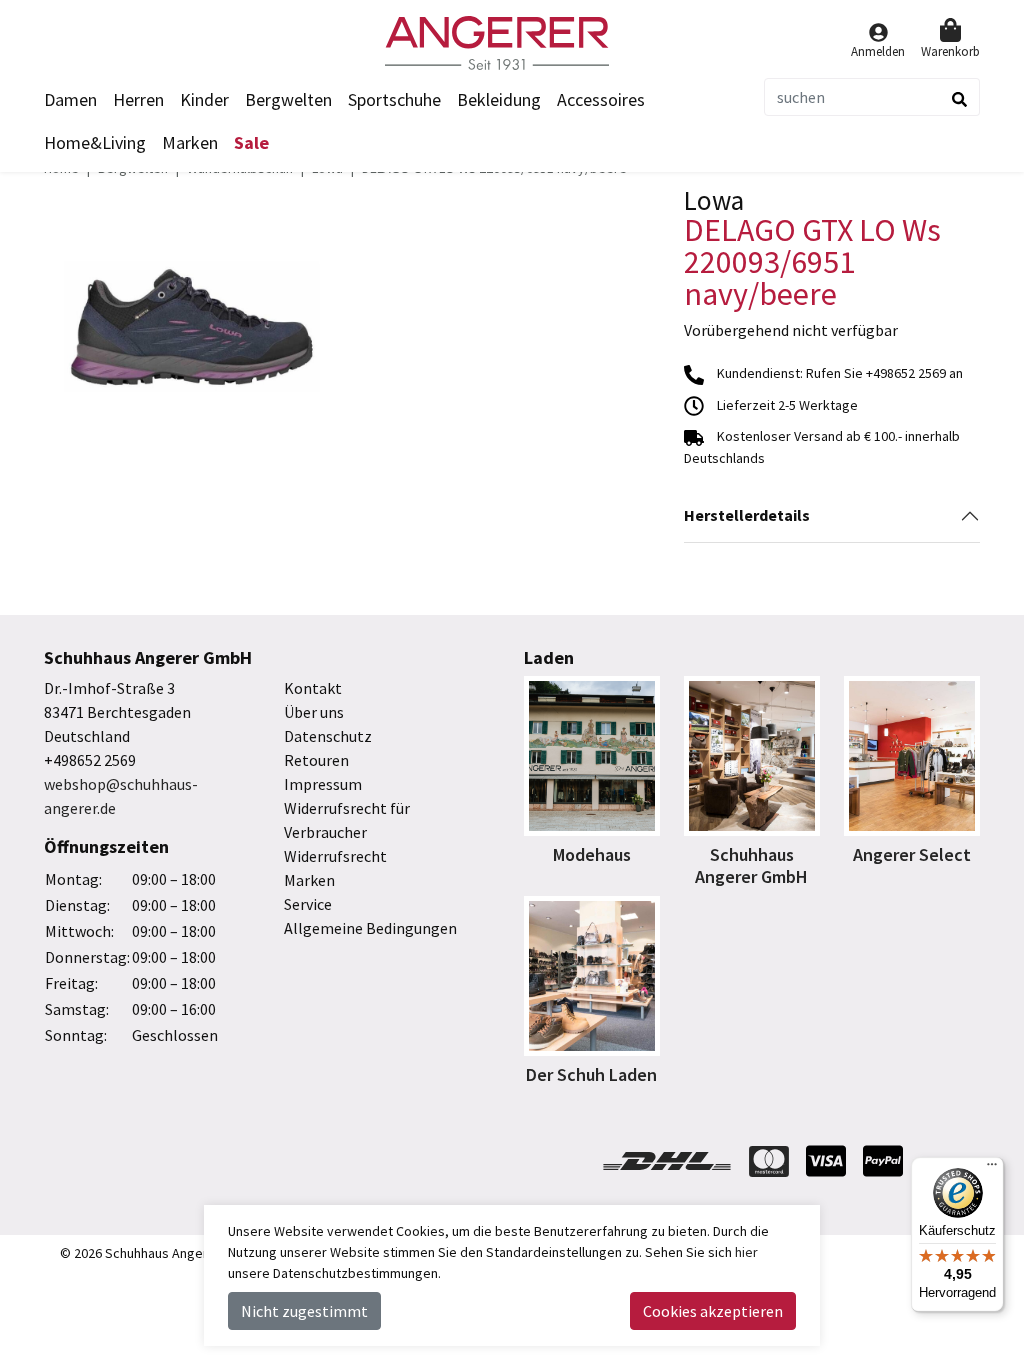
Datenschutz (328, 736)
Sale (251, 142)
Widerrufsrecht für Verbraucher (347, 820)
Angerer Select (912, 854)
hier (746, 1252)
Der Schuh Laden (591, 1074)
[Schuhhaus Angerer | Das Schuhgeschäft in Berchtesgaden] (512, 43)
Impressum (323, 784)
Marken (190, 142)
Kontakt (313, 688)
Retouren (316, 760)
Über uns (314, 712)
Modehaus (592, 854)
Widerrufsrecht (335, 856)
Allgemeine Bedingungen (370, 928)
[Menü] (992, 1169)
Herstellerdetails (747, 515)
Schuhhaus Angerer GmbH (751, 865)
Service (308, 904)
